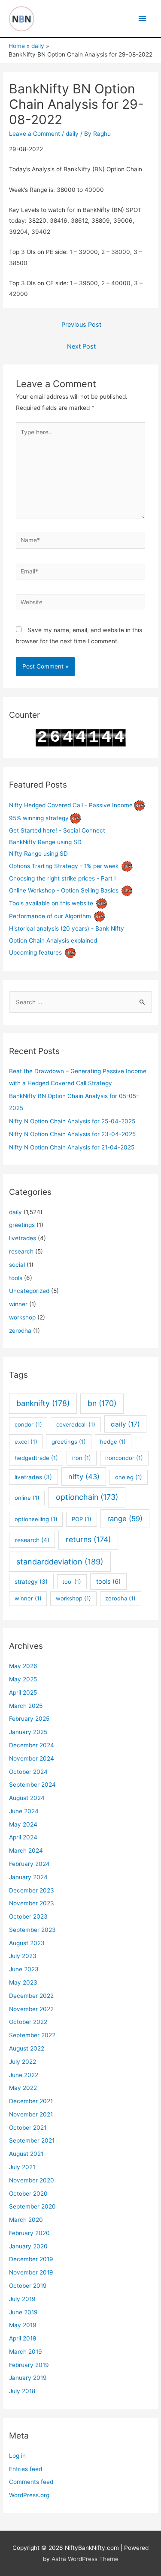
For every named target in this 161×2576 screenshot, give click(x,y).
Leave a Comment (35, 134)
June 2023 (24, 1969)
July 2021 (22, 2167)
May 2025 (23, 1679)
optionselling (36, 1519)
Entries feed (26, 2469)
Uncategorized (29, 1291)
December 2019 (31, 2259)
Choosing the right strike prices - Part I (62, 878)
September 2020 (32, 2206)
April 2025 (23, 1692)
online (27, 1498)
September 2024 (32, 1785)
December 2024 (32, 1745)
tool (72, 1582)
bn (102, 1403)
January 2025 (28, 1732)
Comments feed (31, 2482)
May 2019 (23, 2325)
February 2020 (29, 2233)
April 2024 (23, 1837)
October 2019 (28, 2286)
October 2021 (28, 2128)
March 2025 (26, 1706)
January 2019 (28, 2378)
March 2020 (26, 2220)
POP (82, 1519)
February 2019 (29, 2365)
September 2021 (32, 2140)
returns (88, 1539)
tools (16, 1278)
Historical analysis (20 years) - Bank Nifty (67, 928)
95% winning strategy (39, 818)
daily (72, 134)
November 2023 (32, 1903)
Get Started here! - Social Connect (57, 830)
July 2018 (22, 2391)
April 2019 (23, 2338)
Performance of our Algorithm (50, 916)
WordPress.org (29, 2495)
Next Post (81, 346)
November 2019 (31, 2272)
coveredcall (76, 1424)
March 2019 (26, 2352)
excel (26, 1442)
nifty (84, 1477)
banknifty (43, 1403)
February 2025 (29, 1719)
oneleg (129, 1477)
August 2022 (27, 2048)
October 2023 (28, 1916)
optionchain (87, 1497)
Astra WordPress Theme (85, 2559)
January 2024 (28, 1877)
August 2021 (26, 2154)
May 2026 (23, 1666)
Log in (17, 2456)
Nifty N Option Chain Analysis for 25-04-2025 (72, 1121)
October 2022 (28, 2022)
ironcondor (124, 1458)
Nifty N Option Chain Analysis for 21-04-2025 (72, 1147)
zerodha (20, 1331)
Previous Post (81, 325)
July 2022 (23, 2062)
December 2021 (31, 2101)
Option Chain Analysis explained (53, 940)
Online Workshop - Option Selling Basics (64, 890)
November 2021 (31, 2114)
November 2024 (32, 1758)
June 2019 (23, 2312)
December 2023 (32, 1890)
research (21, 1251)
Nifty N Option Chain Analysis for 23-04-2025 (72, 1134)
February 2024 (29, 1864)
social (17, 1265)
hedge (113, 1442)
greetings (22, 1225)
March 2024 (26, 1851)
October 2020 (28, 2194)
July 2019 (22, 2299)
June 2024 (24, 1811)
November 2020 (32, 2180)
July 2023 (23, 1956)
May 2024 (23, 1824)
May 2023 (23, 1982)
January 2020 (28, 2246)
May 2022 (23, 2088)
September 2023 (32, 1930)
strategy (31, 1582)
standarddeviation (60, 1562)
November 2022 (31, 2009)
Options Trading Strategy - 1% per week (64, 866)
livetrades (23, 1238)
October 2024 (28, 1772)
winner (18, 1304)
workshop (22, 1317)
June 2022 (24, 2075)
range (125, 1519)
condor (28, 1424)
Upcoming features (35, 952)
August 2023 (27, 1943)
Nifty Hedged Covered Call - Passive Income (71, 805)
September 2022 (32, 2035)
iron (82, 1458)
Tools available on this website (51, 903)
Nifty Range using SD (38, 854)
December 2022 (31, 1996)
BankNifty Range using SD (45, 842)
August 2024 (27, 1798)
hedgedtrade (36, 1458)
